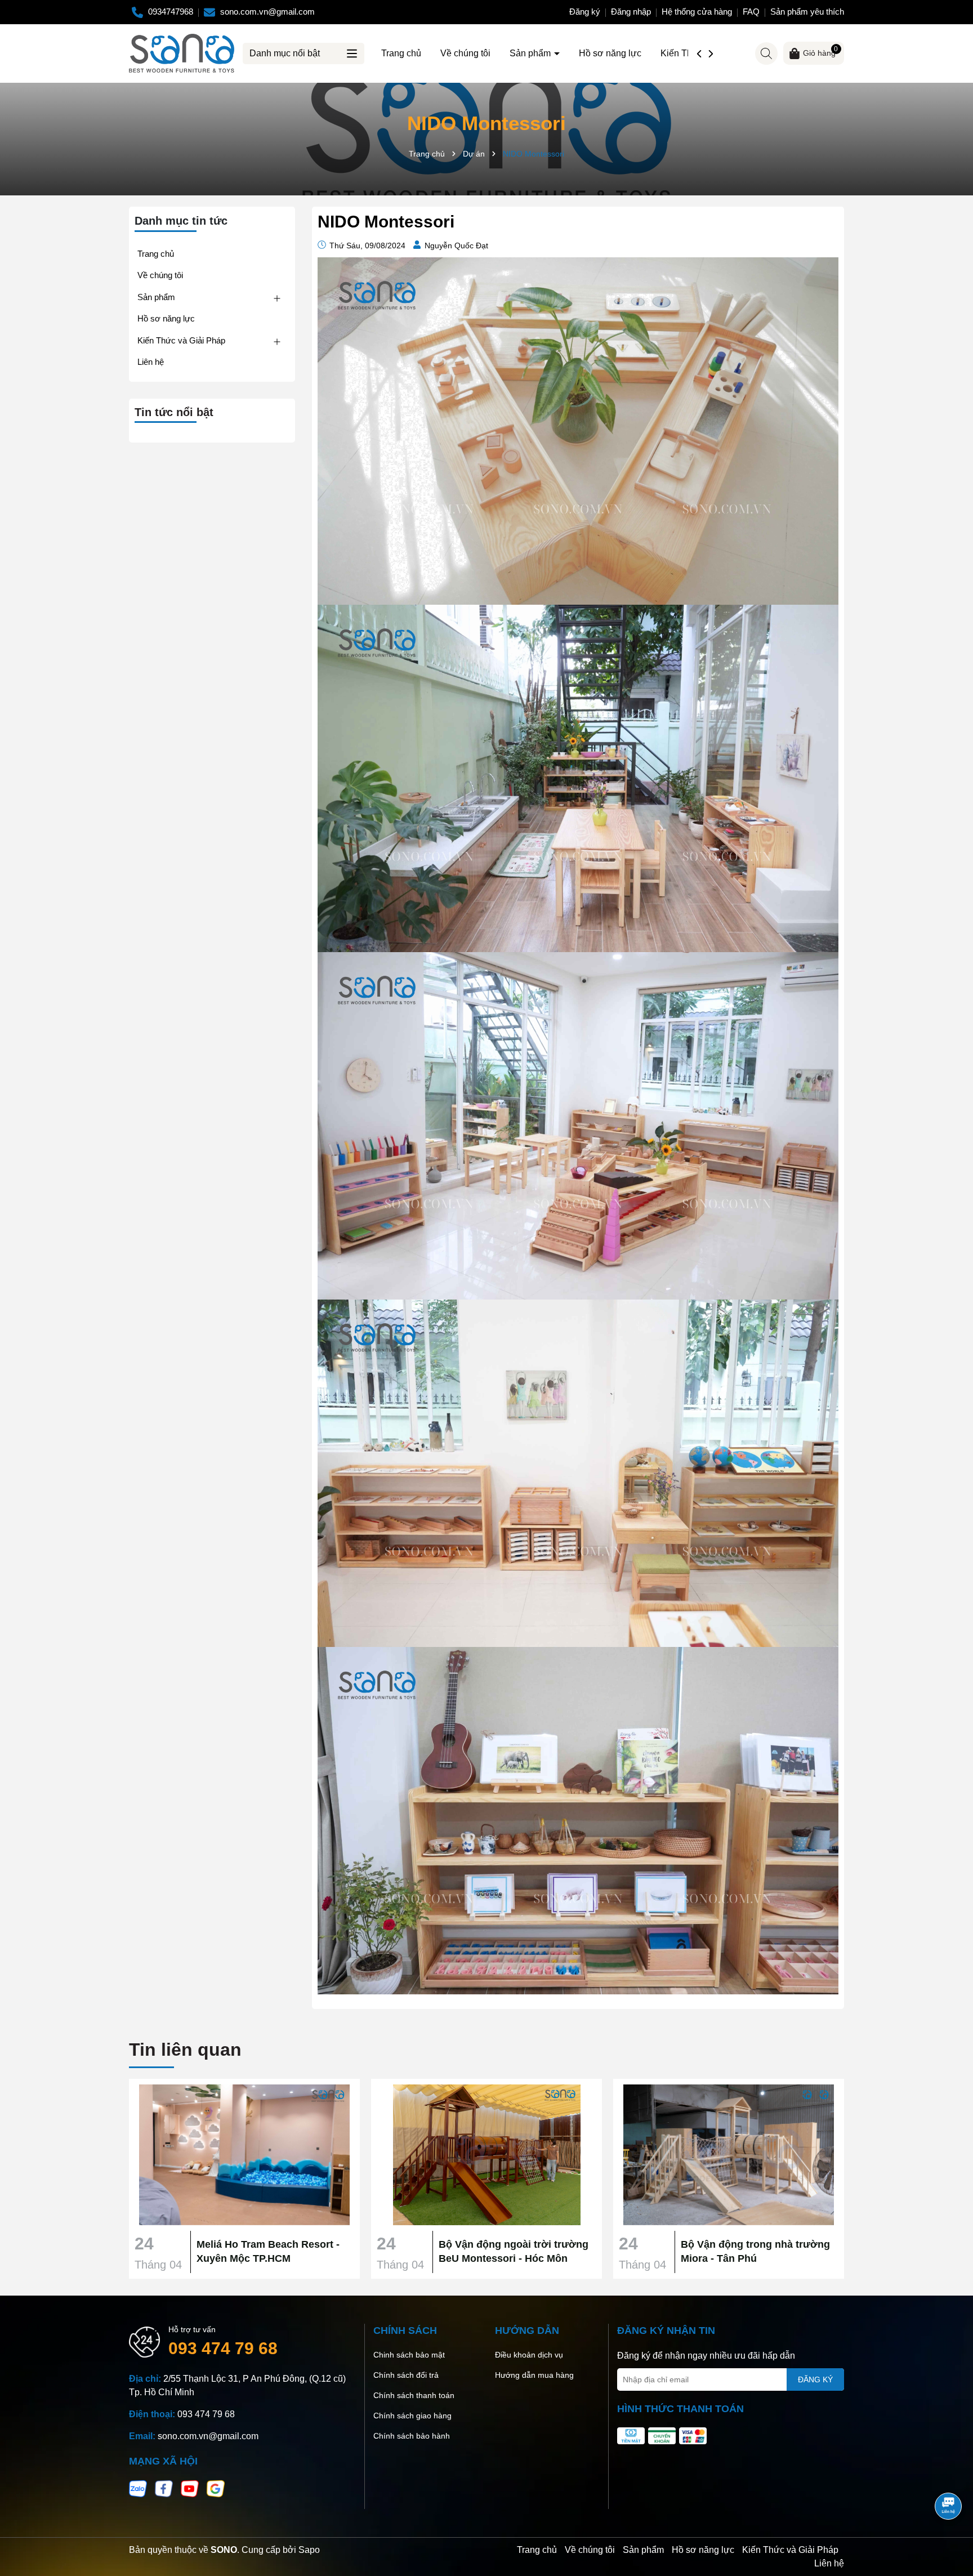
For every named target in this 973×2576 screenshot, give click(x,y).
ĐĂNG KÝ (815, 2379)
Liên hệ (151, 362)
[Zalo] (138, 2488)
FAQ (751, 12)
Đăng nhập (631, 12)
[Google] (216, 2488)
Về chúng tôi (465, 53)
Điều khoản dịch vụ (529, 2355)
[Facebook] (164, 2488)
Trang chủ (401, 53)
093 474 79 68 (223, 2348)
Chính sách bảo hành (412, 2436)
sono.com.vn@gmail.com (208, 2436)
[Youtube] (190, 2488)
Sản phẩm (531, 53)
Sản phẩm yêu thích (807, 12)
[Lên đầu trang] (949, 2475)
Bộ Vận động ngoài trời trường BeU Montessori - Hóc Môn (514, 2251)
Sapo (309, 2550)
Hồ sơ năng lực (610, 53)
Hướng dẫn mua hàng (534, 2375)
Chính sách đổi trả (406, 2375)
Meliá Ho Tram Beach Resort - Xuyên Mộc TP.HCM (268, 2251)
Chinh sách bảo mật (409, 2355)
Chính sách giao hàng (412, 2416)
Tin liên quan (185, 2050)
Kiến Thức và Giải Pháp (181, 340)
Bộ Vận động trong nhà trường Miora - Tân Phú (755, 2251)
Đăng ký (585, 12)
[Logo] (182, 52)
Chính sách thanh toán (414, 2395)
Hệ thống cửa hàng (697, 12)
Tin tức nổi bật (174, 412)
